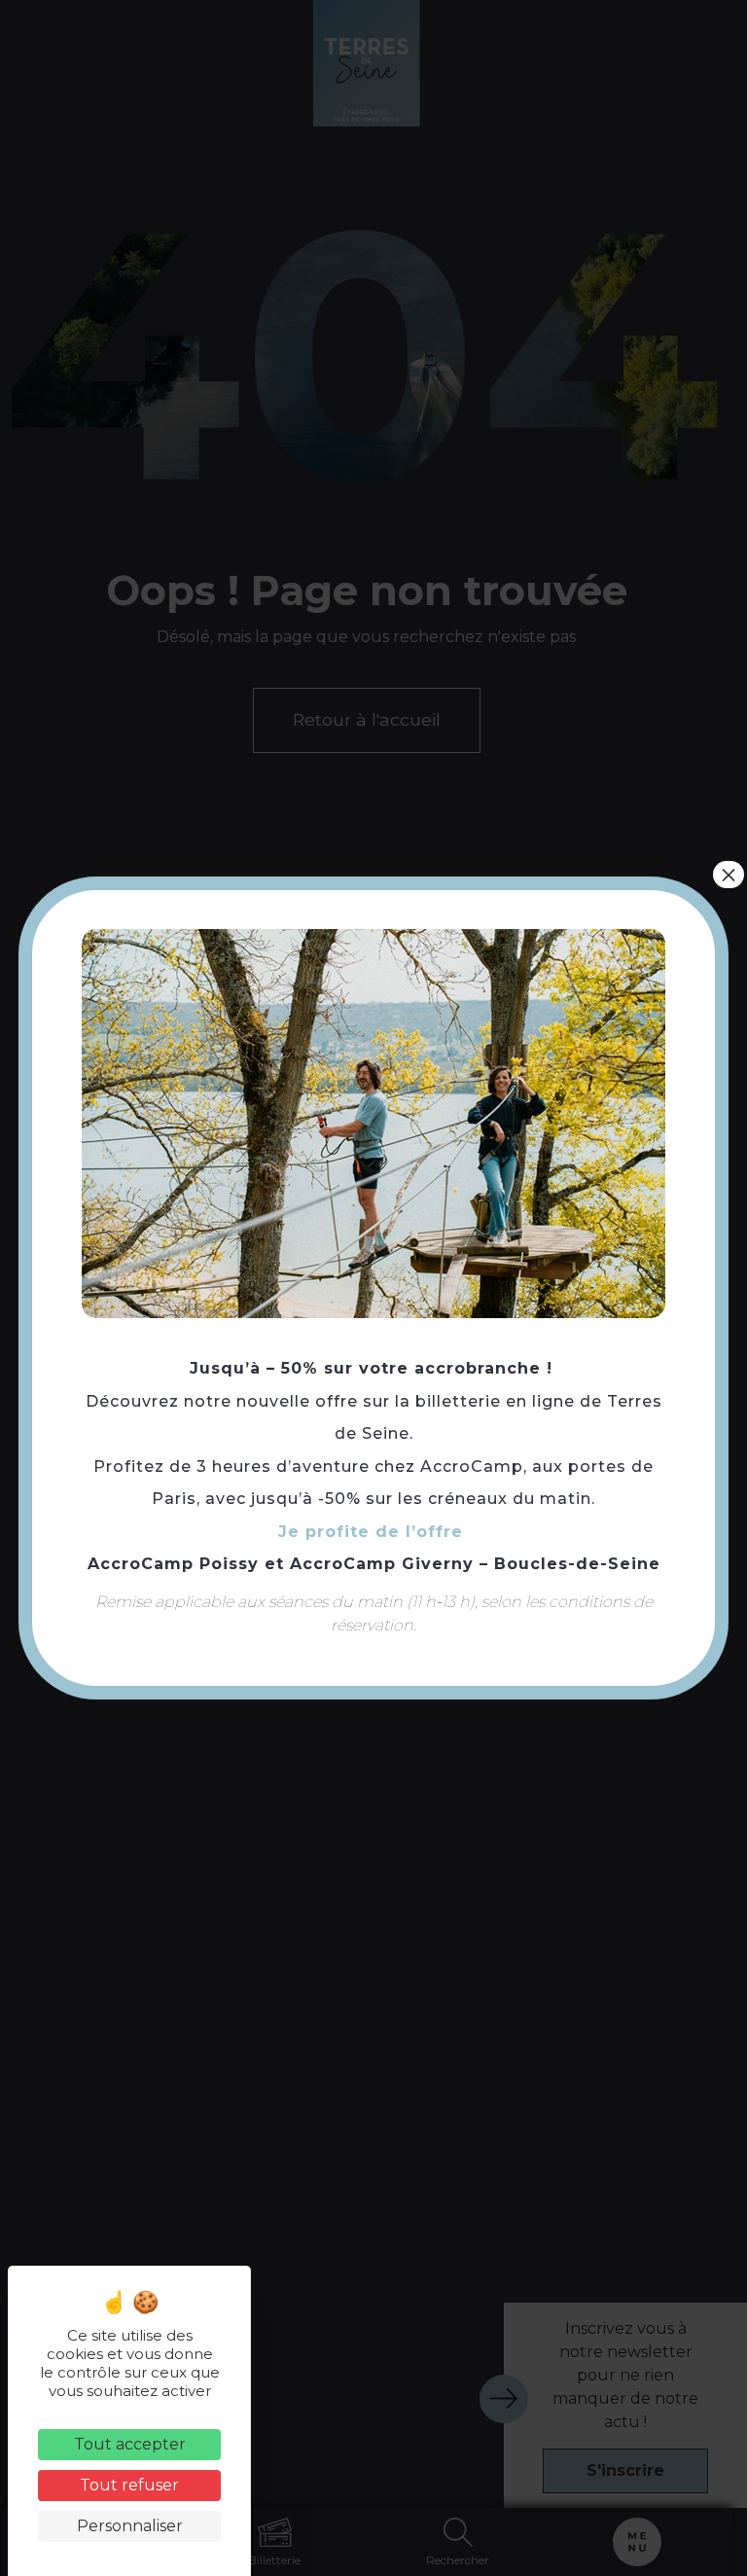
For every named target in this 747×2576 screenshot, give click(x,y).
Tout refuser (129, 2485)
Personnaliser (130, 2526)
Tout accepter (130, 2444)
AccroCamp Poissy (173, 1564)
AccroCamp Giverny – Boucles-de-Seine (475, 1564)
